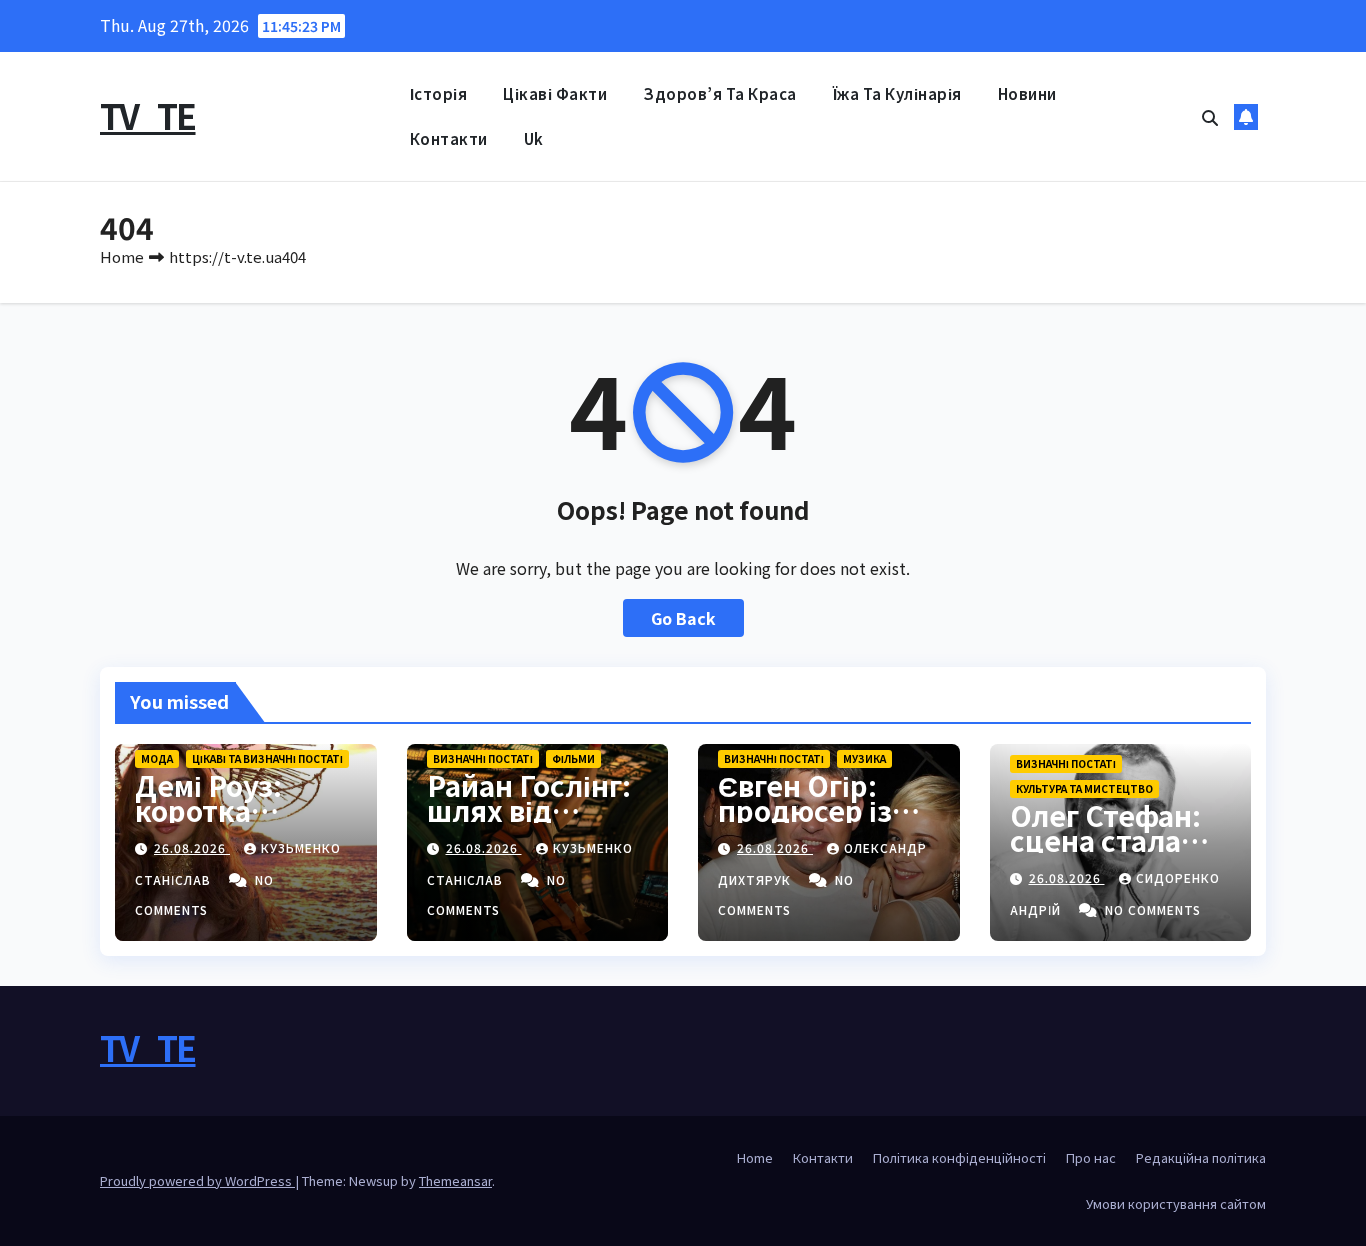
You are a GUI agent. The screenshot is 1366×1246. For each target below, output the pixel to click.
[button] (1210, 117)
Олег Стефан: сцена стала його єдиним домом (1105, 852)
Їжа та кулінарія (897, 93)
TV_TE (148, 115)
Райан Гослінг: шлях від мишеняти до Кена (529, 822)
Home (122, 256)
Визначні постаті (483, 758)
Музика (864, 758)
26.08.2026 (192, 847)
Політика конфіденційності (959, 1157)
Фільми (573, 758)
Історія (439, 93)
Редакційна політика (1201, 1157)
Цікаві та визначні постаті (267, 758)
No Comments (1153, 909)
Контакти (449, 138)
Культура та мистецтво (1084, 788)
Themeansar (455, 1180)
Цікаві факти (555, 93)
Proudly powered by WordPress (197, 1180)
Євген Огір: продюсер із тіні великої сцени (805, 822)
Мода (157, 758)
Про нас (1091, 1157)
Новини (1027, 93)
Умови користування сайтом (1176, 1203)
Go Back (683, 618)
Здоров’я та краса (720, 93)
